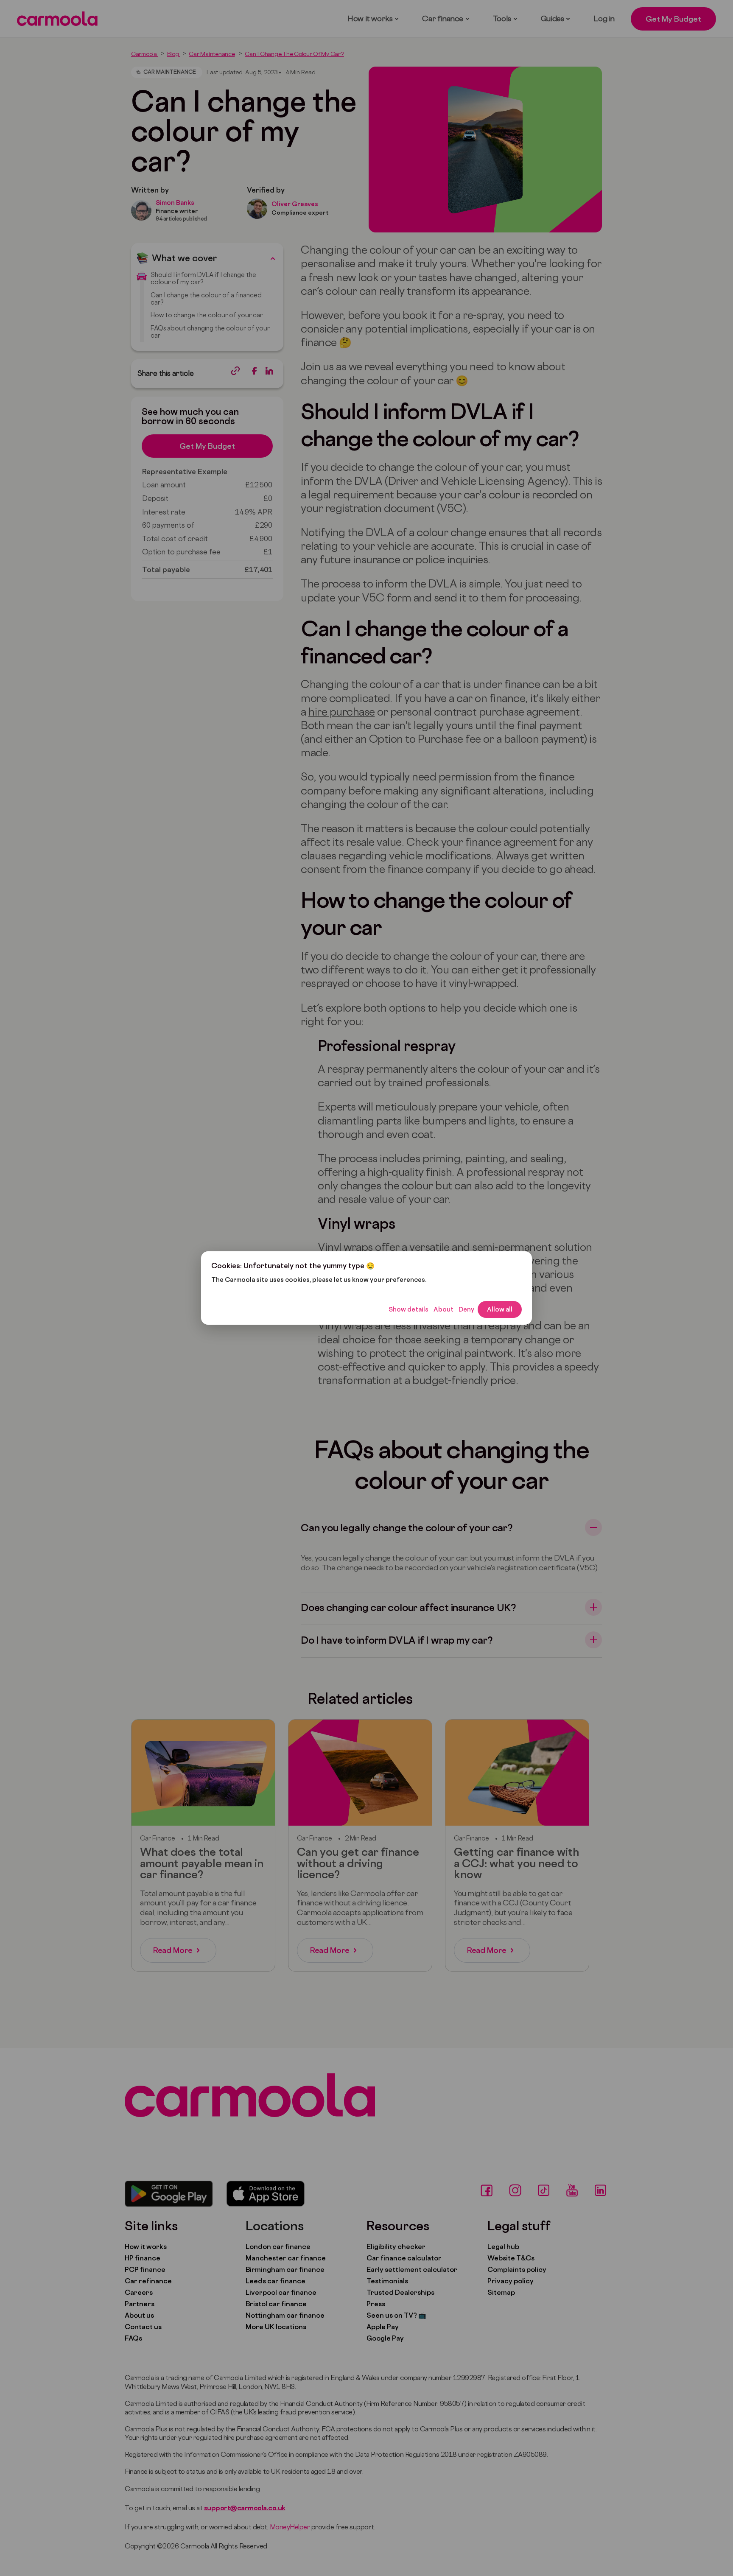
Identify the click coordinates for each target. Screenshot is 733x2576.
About (443, 1309)
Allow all (500, 1309)
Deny (466, 1309)
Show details (408, 1309)
